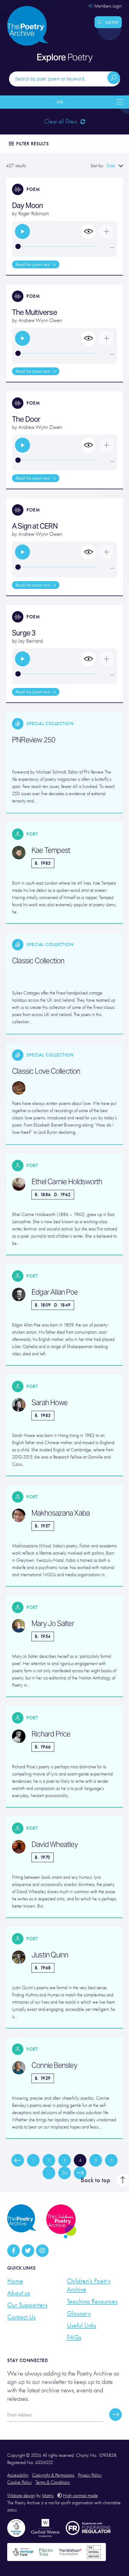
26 (64, 2173)
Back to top (96, 2180)
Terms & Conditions (52, 2482)
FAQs (74, 2337)
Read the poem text (33, 264)
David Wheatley (55, 1845)
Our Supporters (27, 2305)
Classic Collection (38, 961)
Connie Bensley (54, 2065)
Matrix (48, 2496)
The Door (26, 419)
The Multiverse (34, 312)
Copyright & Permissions (53, 2475)
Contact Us (21, 2317)
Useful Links (82, 2325)
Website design (21, 2496)
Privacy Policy (90, 2475)
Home (15, 2281)
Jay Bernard (30, 641)
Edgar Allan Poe (55, 1292)
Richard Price (51, 1734)
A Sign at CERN (35, 526)
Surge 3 (24, 633)
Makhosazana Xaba (61, 1513)
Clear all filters (61, 121)
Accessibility (18, 2475)
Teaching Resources (92, 2301)
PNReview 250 (34, 740)
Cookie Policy (19, 2482)
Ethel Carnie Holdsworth (67, 1182)
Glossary (79, 2313)
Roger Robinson (34, 214)
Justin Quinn (50, 1955)
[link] (22, 231)
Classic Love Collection (46, 1071)
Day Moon (28, 205)
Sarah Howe (49, 1403)
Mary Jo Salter (53, 1624)
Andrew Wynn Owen (40, 320)
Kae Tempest (51, 850)
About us (19, 2293)
